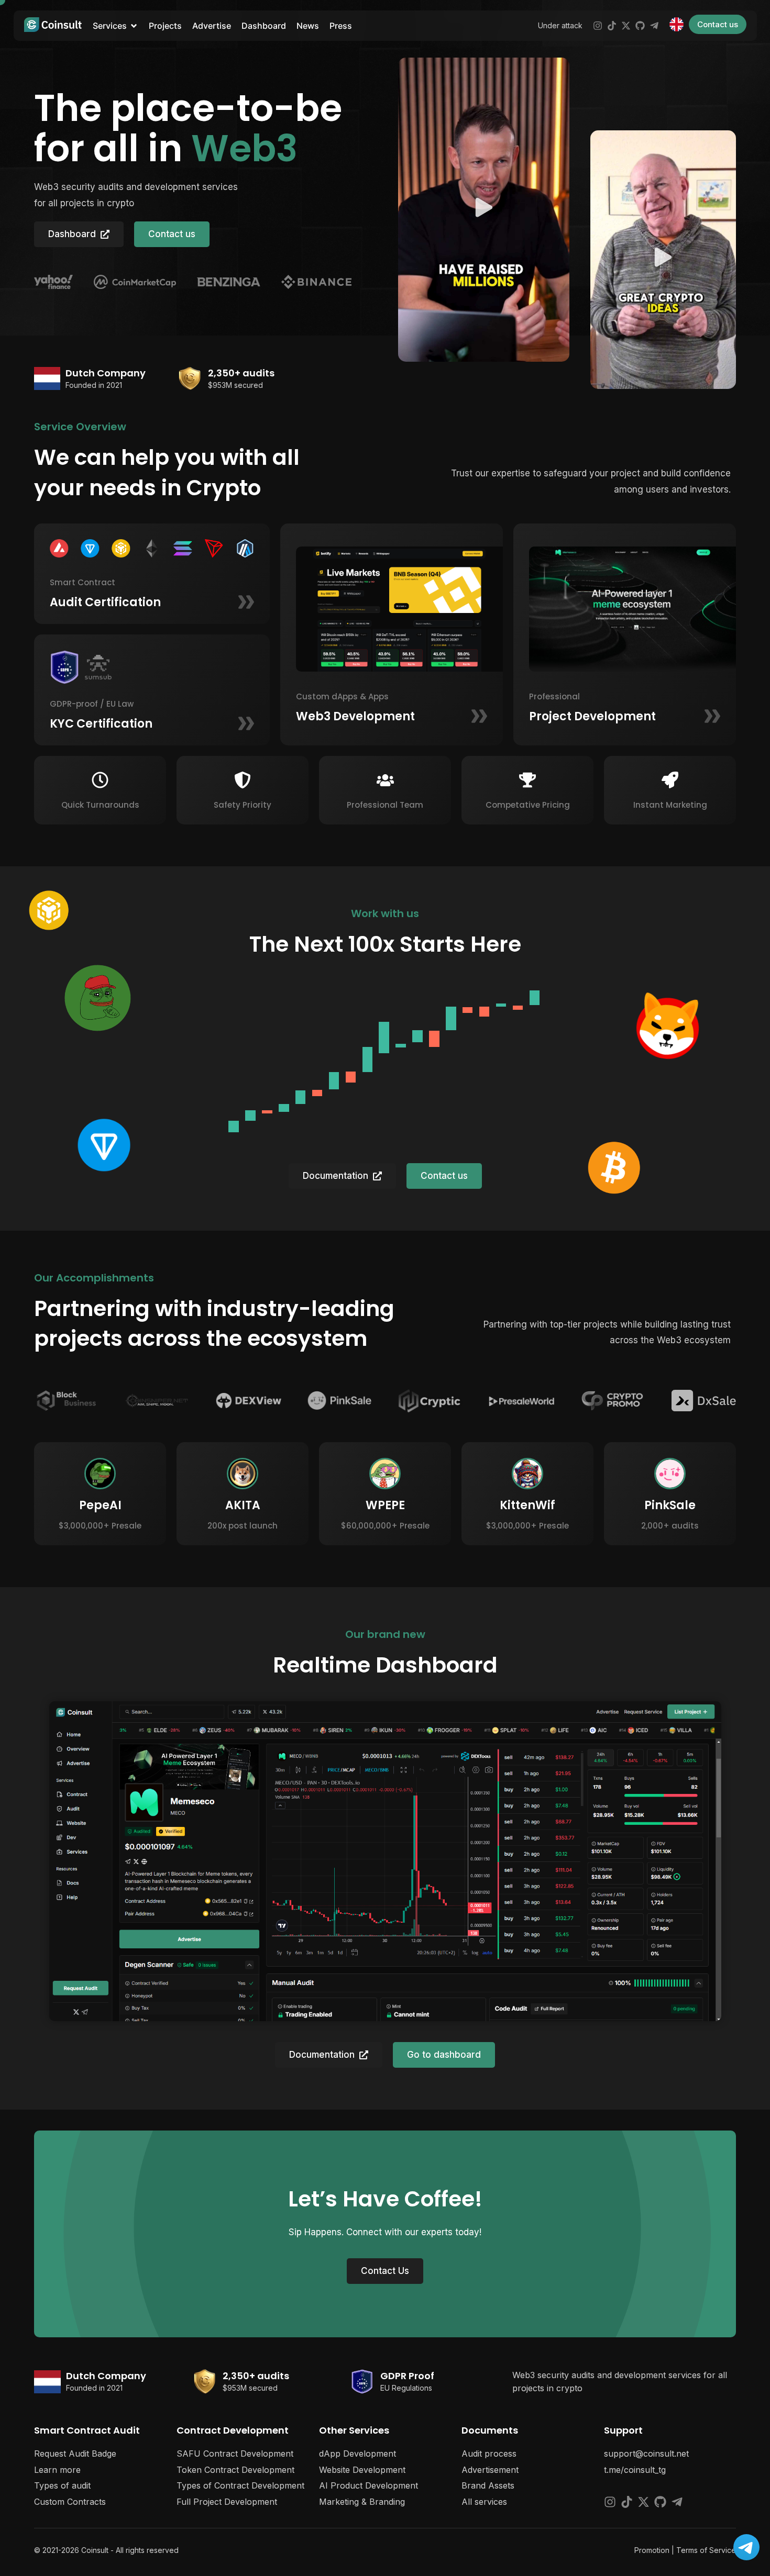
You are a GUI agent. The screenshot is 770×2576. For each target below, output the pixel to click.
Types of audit (62, 2485)
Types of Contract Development (240, 2485)
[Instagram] (598, 26)
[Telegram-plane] (654, 26)
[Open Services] (134, 26)
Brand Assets (488, 2485)
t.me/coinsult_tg (635, 2470)
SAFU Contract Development (235, 2454)
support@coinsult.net (646, 2454)
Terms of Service (706, 2550)
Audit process (489, 2454)
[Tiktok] (612, 26)
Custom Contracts (70, 2502)
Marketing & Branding (362, 2502)
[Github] (640, 26)
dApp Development (357, 2454)
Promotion (652, 2550)
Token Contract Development (235, 2470)
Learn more (57, 2470)
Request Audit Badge (75, 2454)
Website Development (362, 2470)
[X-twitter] (626, 26)
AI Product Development (368, 2485)
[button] (484, 210)
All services (484, 2502)
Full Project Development (227, 2502)
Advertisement (490, 2470)
